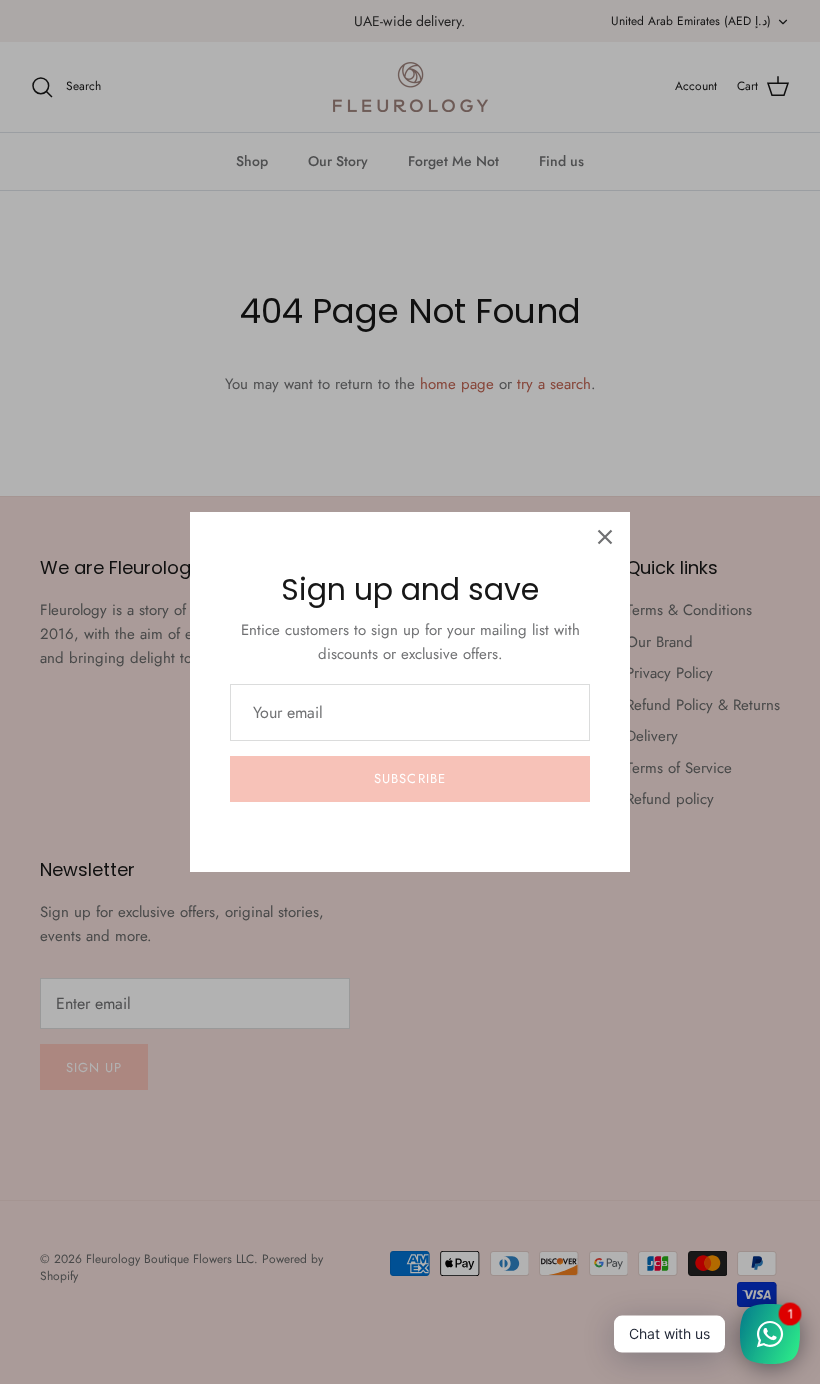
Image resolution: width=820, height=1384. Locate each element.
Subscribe (409, 778)
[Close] (605, 537)
